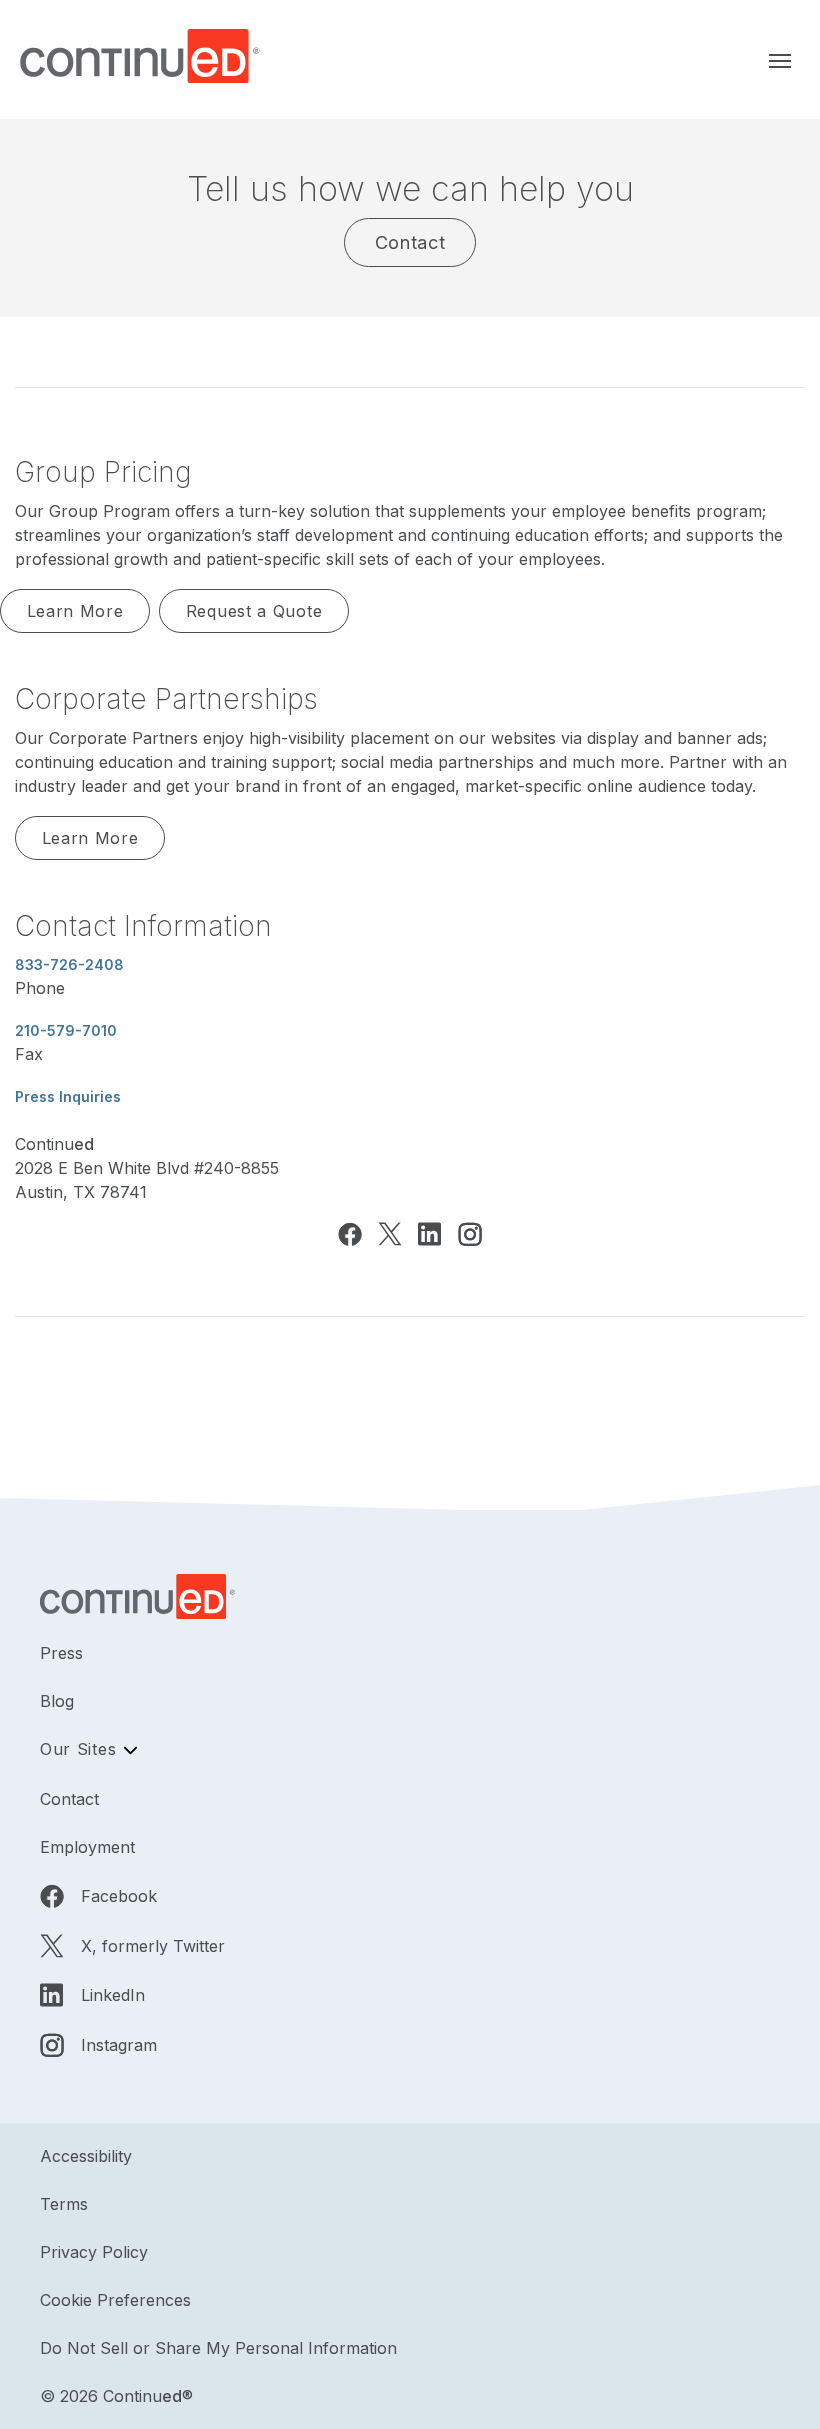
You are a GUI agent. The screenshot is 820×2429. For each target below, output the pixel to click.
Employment (87, 1847)
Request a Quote (254, 611)
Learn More (75, 611)
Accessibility (86, 2156)
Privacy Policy (94, 2252)
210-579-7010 (66, 1030)
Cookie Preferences (115, 2300)
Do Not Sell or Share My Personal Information (218, 2348)
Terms (64, 2204)
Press (61, 1653)
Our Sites (78, 1749)
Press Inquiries (68, 1096)
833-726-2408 (69, 964)
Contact (410, 242)
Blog (57, 1701)
